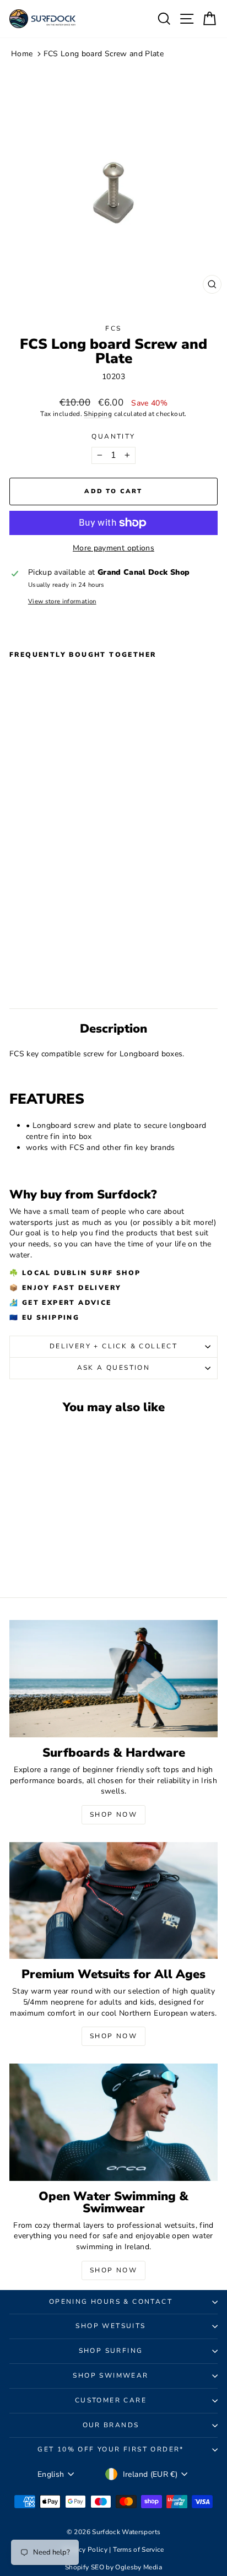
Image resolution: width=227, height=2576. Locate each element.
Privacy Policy (86, 2550)
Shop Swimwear (110, 2375)
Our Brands (111, 2425)
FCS (113, 328)
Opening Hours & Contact (111, 2302)
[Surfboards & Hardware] (113, 1679)
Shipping (98, 414)
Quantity (113, 436)
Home (22, 54)
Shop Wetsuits (110, 2326)
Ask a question (114, 1368)
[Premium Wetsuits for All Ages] (113, 1901)
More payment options (113, 548)
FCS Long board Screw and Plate (104, 54)
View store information (62, 601)
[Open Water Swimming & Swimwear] (113, 2122)
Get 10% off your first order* (111, 2449)
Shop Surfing (111, 2351)
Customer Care (111, 2400)
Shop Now (113, 1814)
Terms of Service (139, 2550)
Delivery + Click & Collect (113, 1346)
